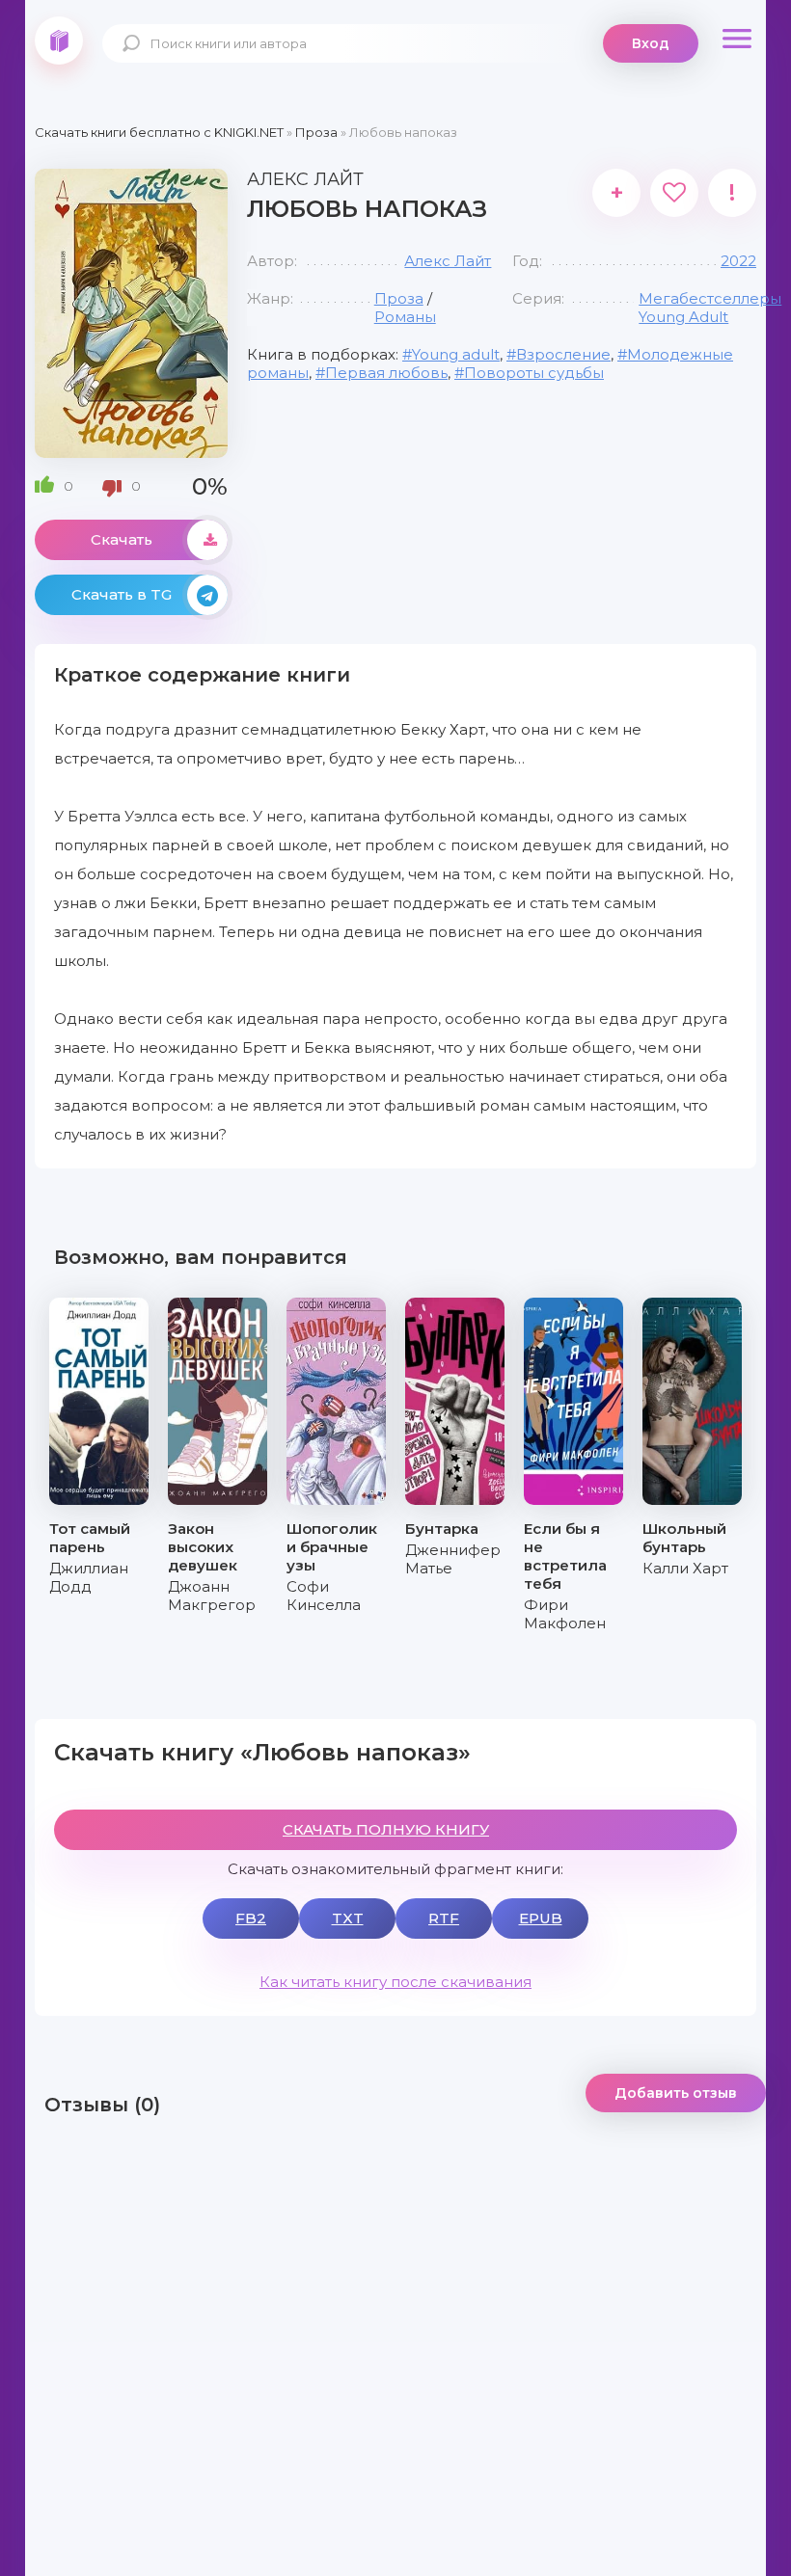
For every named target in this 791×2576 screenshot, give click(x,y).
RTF (444, 1918)
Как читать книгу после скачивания (395, 1982)
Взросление (563, 354)
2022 (738, 261)
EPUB (541, 1918)
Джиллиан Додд (89, 1577)
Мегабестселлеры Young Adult (710, 308)
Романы (405, 317)
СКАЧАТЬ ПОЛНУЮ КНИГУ (386, 1829)
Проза (399, 298)
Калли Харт (685, 1568)
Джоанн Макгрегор (212, 1596)
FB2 (251, 1918)
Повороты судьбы (534, 373)
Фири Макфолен (565, 1614)
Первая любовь (386, 373)
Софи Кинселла (324, 1596)
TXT (348, 1918)
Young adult (456, 354)
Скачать (122, 539)
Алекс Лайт (448, 261)
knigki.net (59, 40)
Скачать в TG (122, 594)
